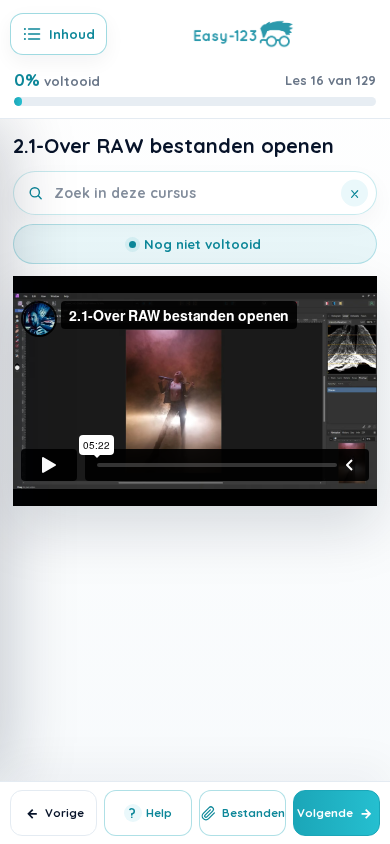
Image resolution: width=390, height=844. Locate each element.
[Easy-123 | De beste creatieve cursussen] (243, 32)
